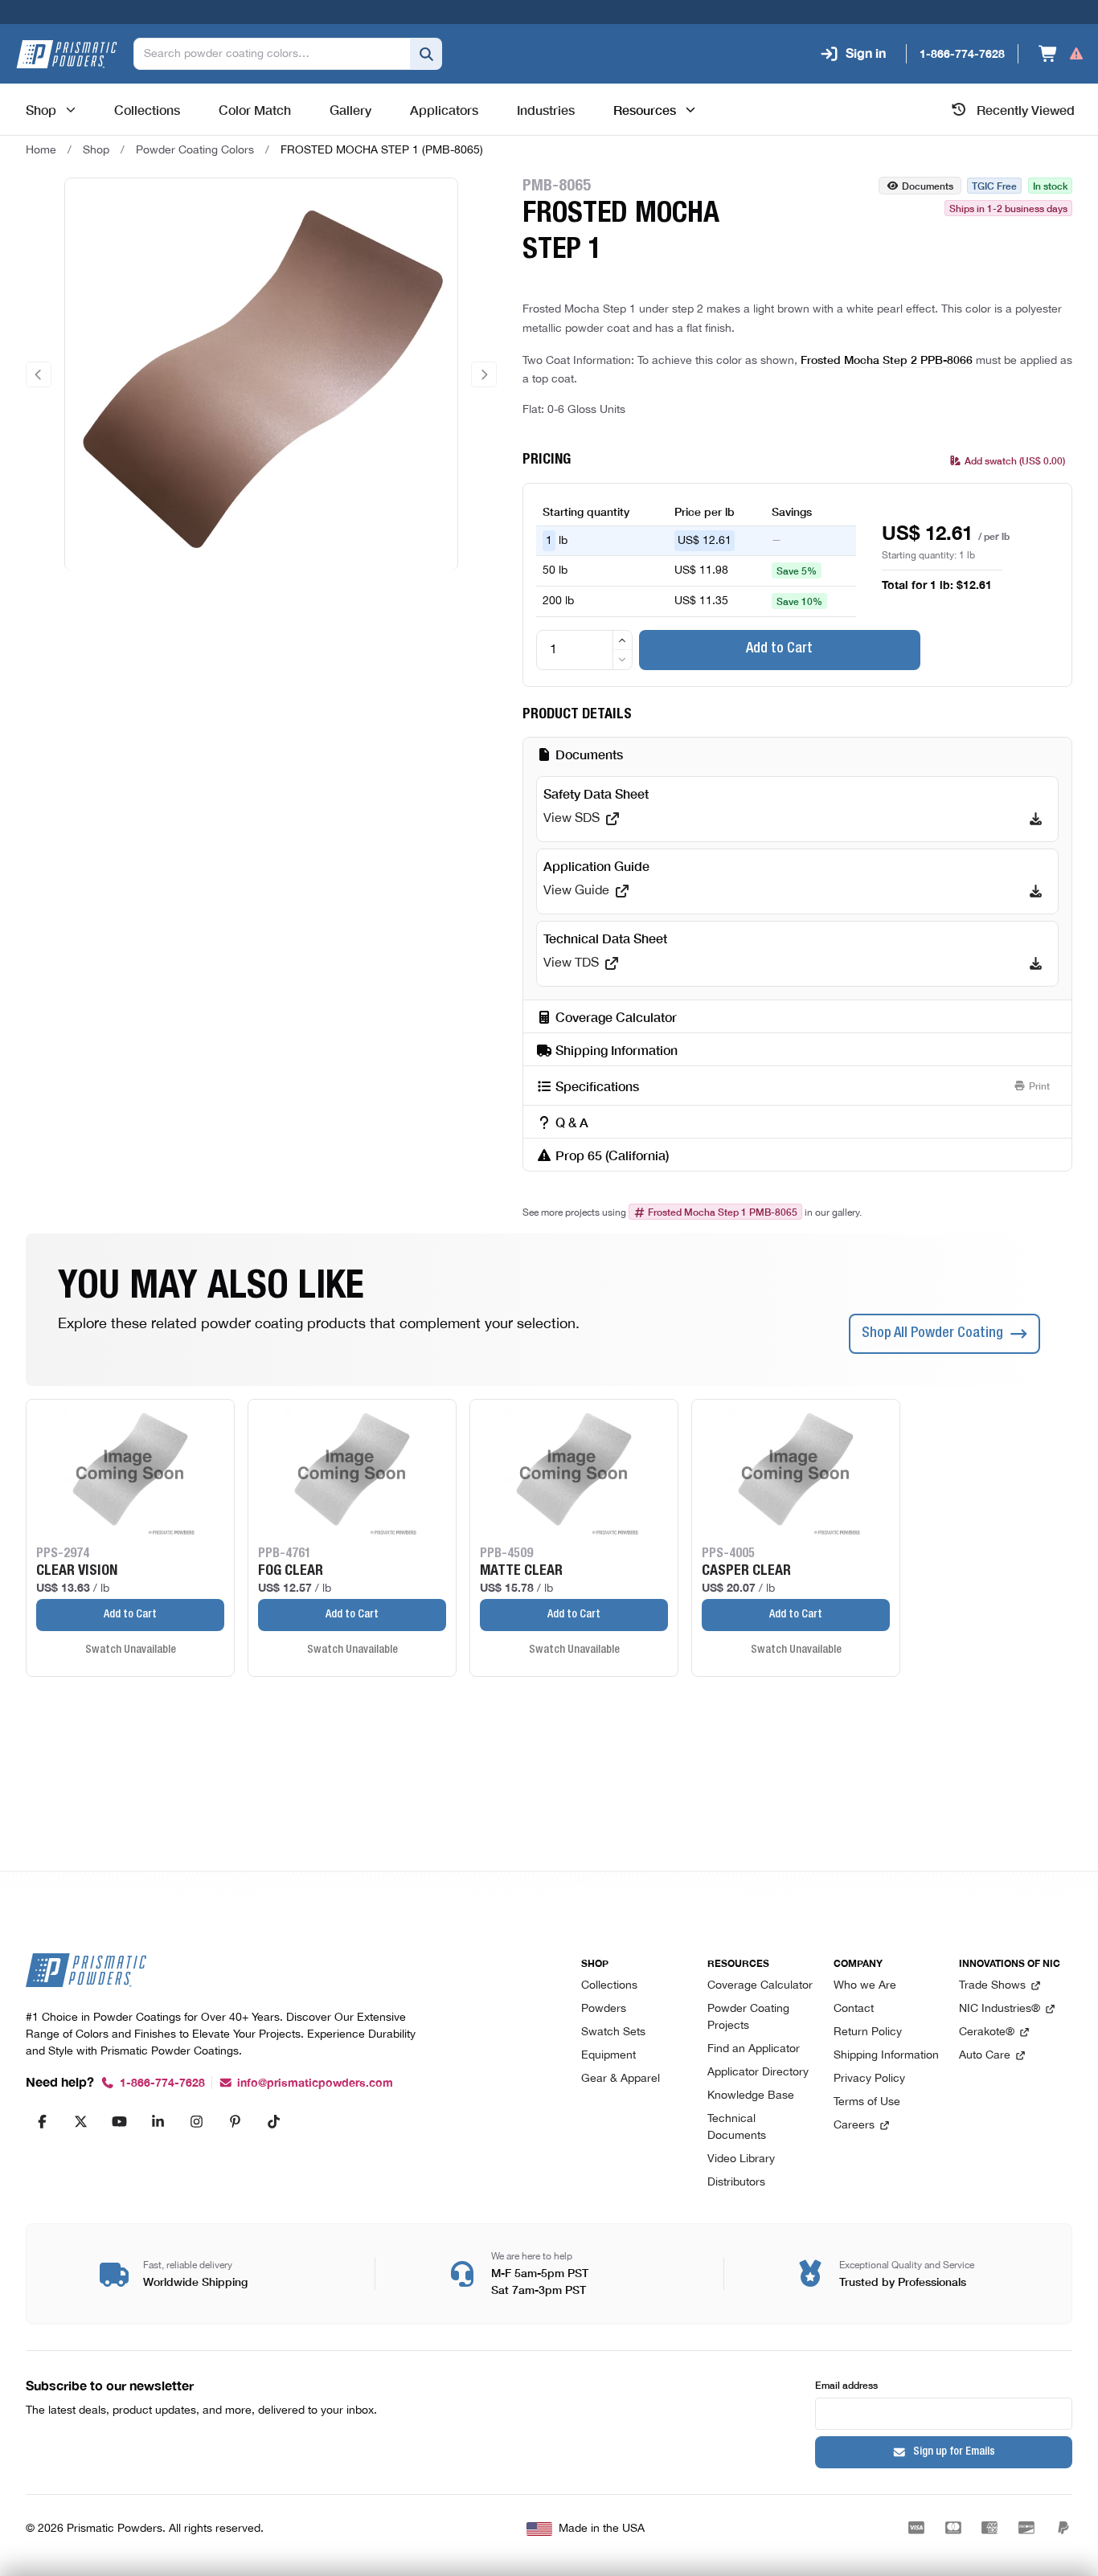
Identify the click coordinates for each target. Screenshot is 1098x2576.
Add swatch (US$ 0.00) (1015, 460)
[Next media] (484, 374)
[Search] (426, 54)
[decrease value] (623, 659)
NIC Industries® (1000, 2009)
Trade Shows (992, 1986)
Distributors (736, 2183)
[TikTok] (273, 2121)
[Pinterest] (235, 2121)
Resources (645, 109)
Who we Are (865, 1986)
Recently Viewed (1026, 109)
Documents (928, 185)
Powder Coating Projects (748, 2018)
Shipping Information (886, 2056)
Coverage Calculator (760, 1986)
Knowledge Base (751, 2096)
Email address (846, 2384)
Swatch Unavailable (131, 1650)
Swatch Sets (613, 2032)
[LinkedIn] (158, 2121)
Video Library (741, 2159)
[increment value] (623, 640)
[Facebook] (42, 2121)
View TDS (571, 963)
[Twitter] (80, 2121)
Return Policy (868, 2032)
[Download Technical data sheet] (1036, 963)
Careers (854, 2126)
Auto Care (985, 2056)
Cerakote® (987, 2032)
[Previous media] (39, 374)
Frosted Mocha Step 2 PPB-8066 (887, 359)
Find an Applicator (754, 2049)
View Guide (576, 891)
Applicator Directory (758, 2073)
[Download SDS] (1036, 819)
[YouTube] (119, 2121)
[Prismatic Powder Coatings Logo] (67, 54)
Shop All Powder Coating (932, 1334)
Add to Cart (779, 649)
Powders (604, 2009)
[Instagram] (196, 2121)
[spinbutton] (584, 650)
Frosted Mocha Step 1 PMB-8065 (723, 1212)
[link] (382, 150)
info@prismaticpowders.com (315, 2083)
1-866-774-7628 (162, 2083)
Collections (609, 1986)
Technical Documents (737, 2128)
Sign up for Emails (954, 2452)
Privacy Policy (869, 2079)
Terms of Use (867, 2102)
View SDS (572, 819)
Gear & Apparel (621, 2079)
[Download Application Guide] (1036, 891)
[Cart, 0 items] (1061, 54)
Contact (854, 2009)
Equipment (608, 2056)
